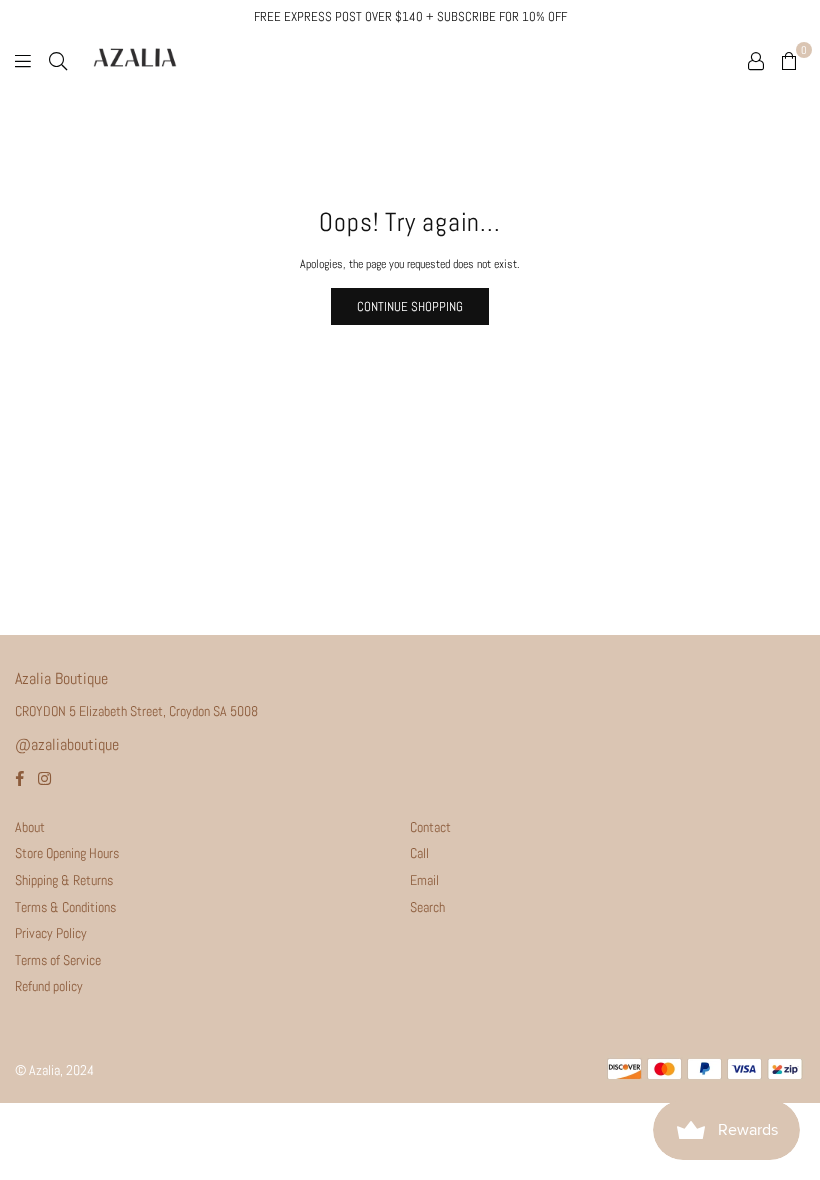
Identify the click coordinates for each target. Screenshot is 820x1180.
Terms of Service (58, 960)
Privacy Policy (51, 933)
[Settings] (756, 60)
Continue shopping (410, 306)
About (30, 827)
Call (419, 853)
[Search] (58, 60)
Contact (430, 827)
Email (424, 880)
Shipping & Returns (64, 880)
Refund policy (49, 986)
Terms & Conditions (65, 907)
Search (427, 907)
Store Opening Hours (67, 853)
